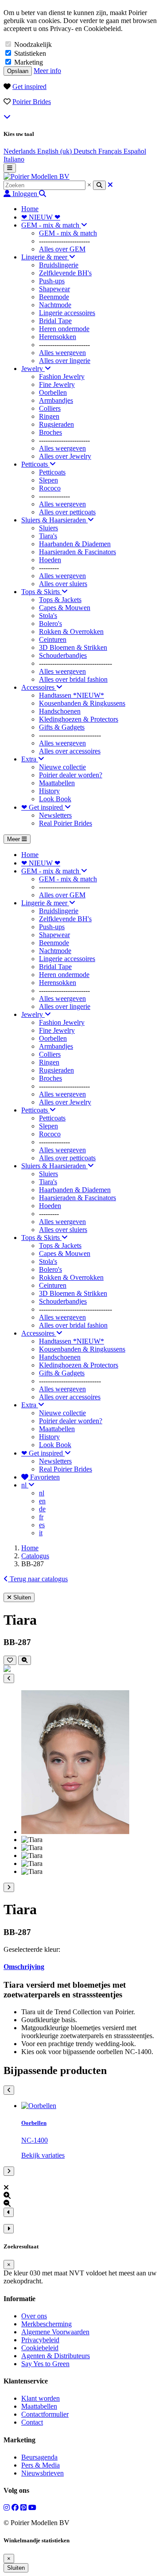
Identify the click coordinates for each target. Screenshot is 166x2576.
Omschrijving (24, 1967)
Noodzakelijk (33, 44)
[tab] (83, 1967)
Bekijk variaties (43, 2155)
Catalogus (35, 1556)
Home (30, 1548)
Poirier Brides (32, 102)
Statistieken (30, 53)
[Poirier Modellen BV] (37, 176)
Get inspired (29, 87)
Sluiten (16, 2568)
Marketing (29, 62)
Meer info (47, 71)
